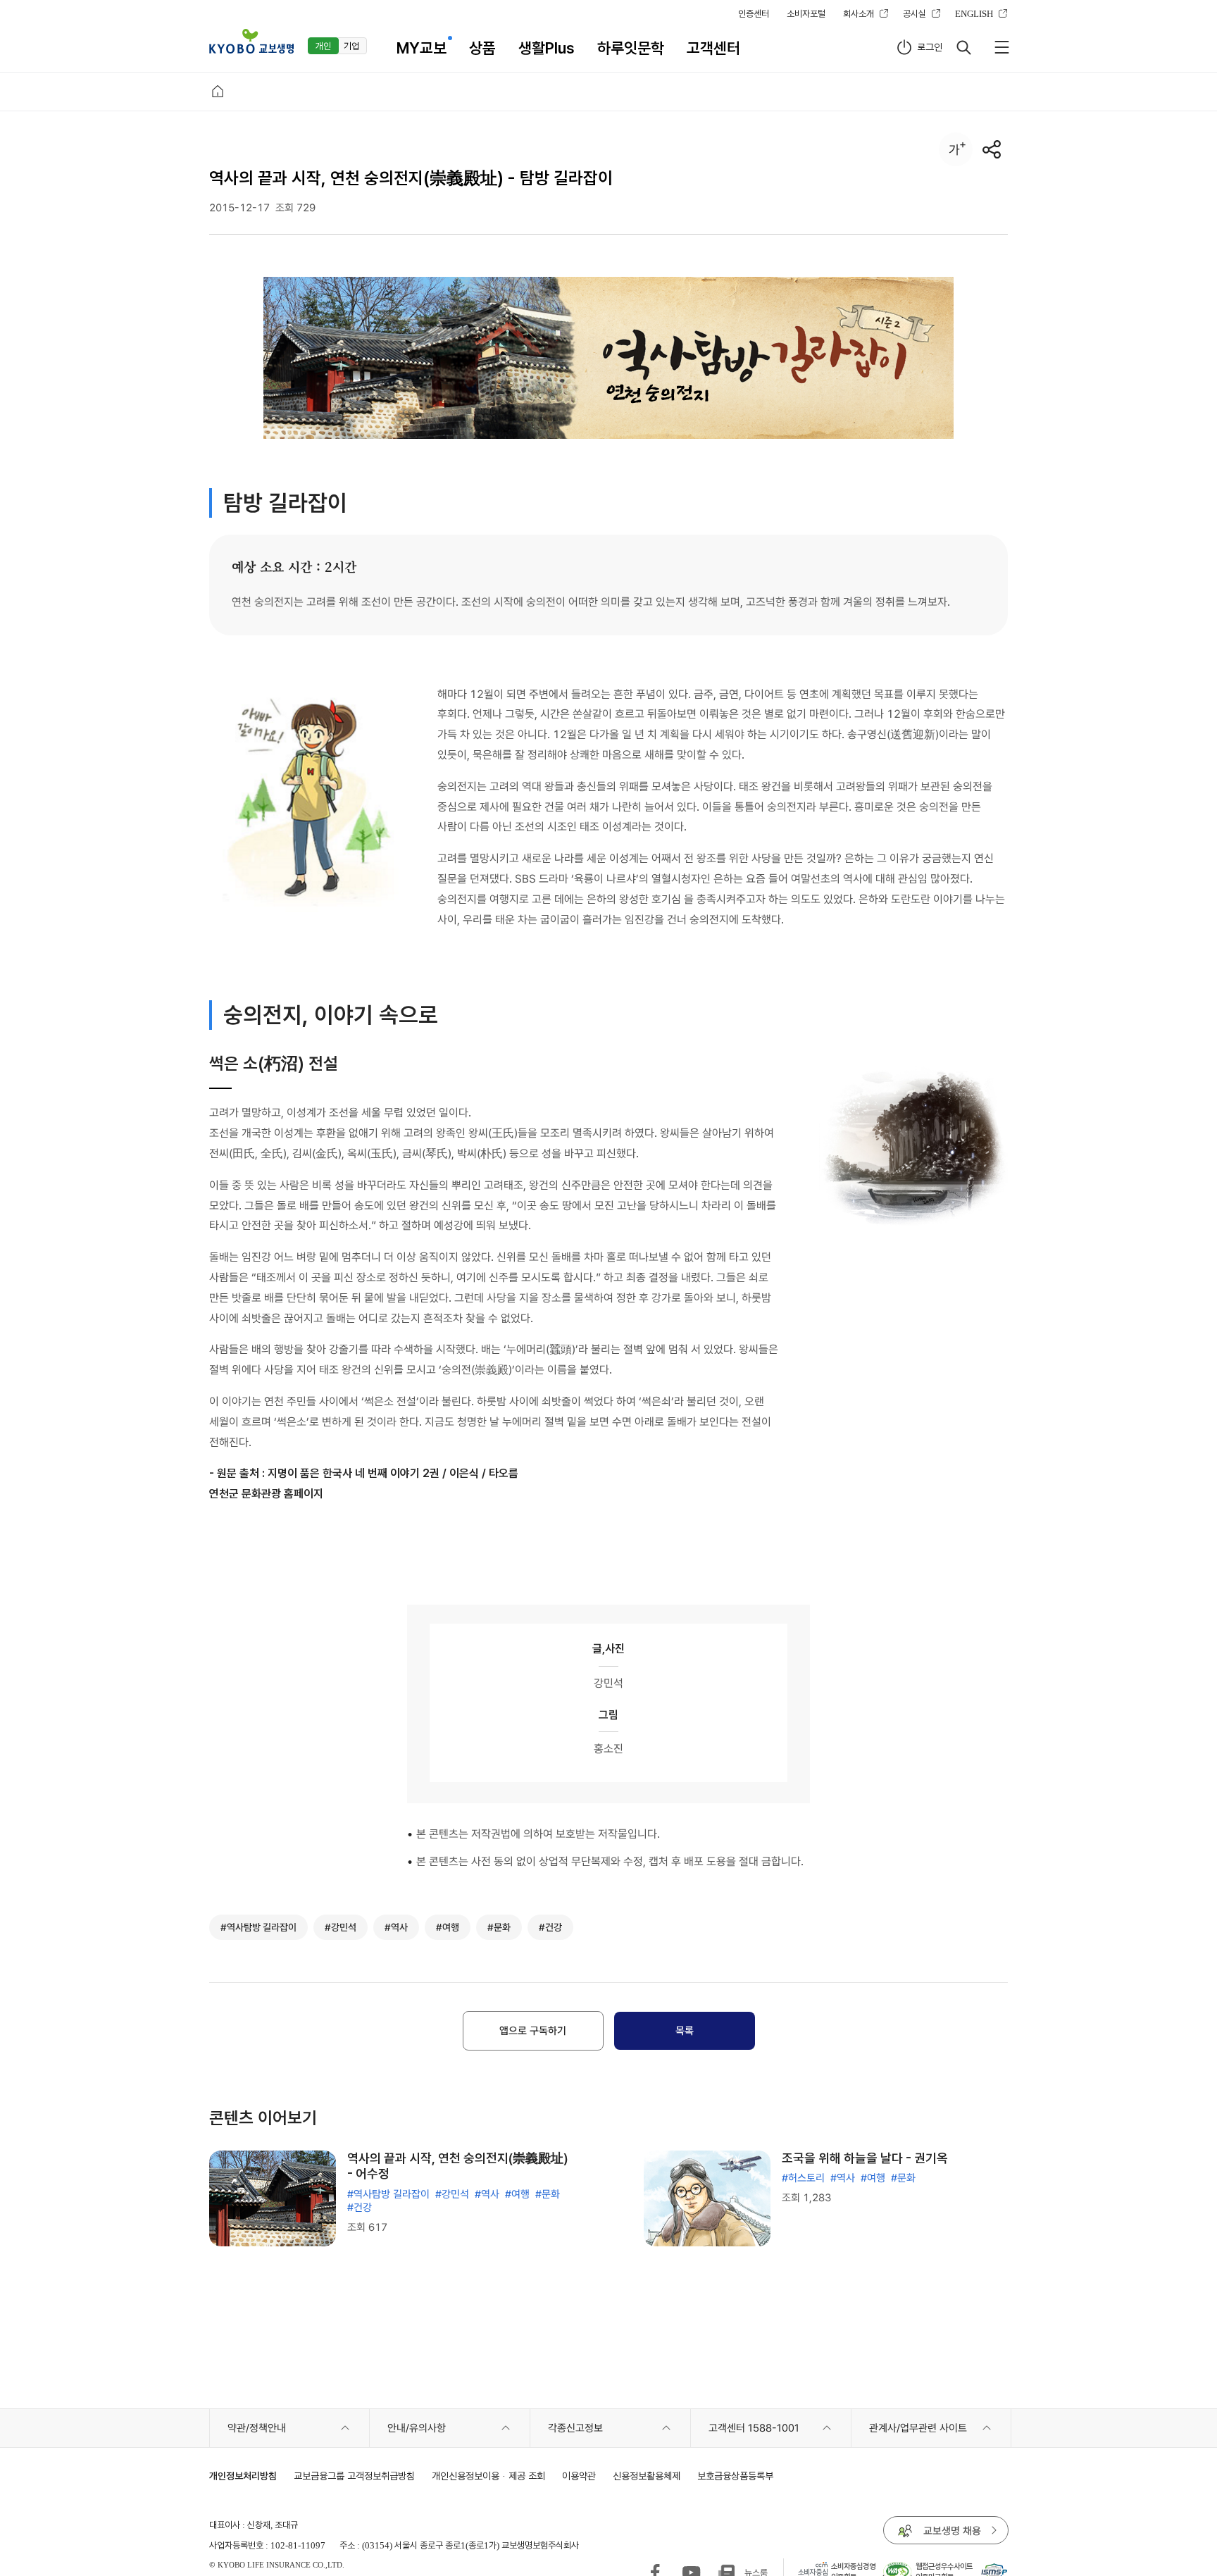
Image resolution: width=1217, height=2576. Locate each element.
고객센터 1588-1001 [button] (754, 2428)
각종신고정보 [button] (575, 2428)
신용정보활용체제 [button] (647, 2476)
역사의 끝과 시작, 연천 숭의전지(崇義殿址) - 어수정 (458, 2166)
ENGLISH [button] (974, 13)
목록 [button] (685, 2031)
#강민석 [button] (341, 1927)
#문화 (548, 2194)
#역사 (487, 2194)
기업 (351, 46)
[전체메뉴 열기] (1001, 47)
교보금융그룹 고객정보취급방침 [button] (354, 2476)
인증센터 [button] (754, 13)
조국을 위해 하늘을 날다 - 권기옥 (865, 2158)
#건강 (360, 2208)
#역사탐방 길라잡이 (388, 2194)
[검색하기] (963, 47)
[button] (251, 41)
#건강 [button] (550, 1927)
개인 (323, 46)
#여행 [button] (448, 1927)
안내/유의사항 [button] (417, 2428)
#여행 (517, 2194)
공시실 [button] (915, 13)
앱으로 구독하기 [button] (533, 2031)
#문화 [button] (499, 1927)
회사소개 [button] (859, 13)
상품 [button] (482, 48)
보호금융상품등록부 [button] (735, 2476)
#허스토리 (803, 2178)
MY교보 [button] (422, 48)
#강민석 (452, 2194)
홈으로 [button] (218, 92)
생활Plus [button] (547, 48)
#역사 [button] (396, 1927)
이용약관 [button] (579, 2476)
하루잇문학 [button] (631, 48)
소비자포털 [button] (806, 13)
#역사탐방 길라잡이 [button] (258, 1927)
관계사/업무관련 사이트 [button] (918, 2428)
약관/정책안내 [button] (257, 2428)
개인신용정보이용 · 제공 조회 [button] (488, 2476)
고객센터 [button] (713, 48)
